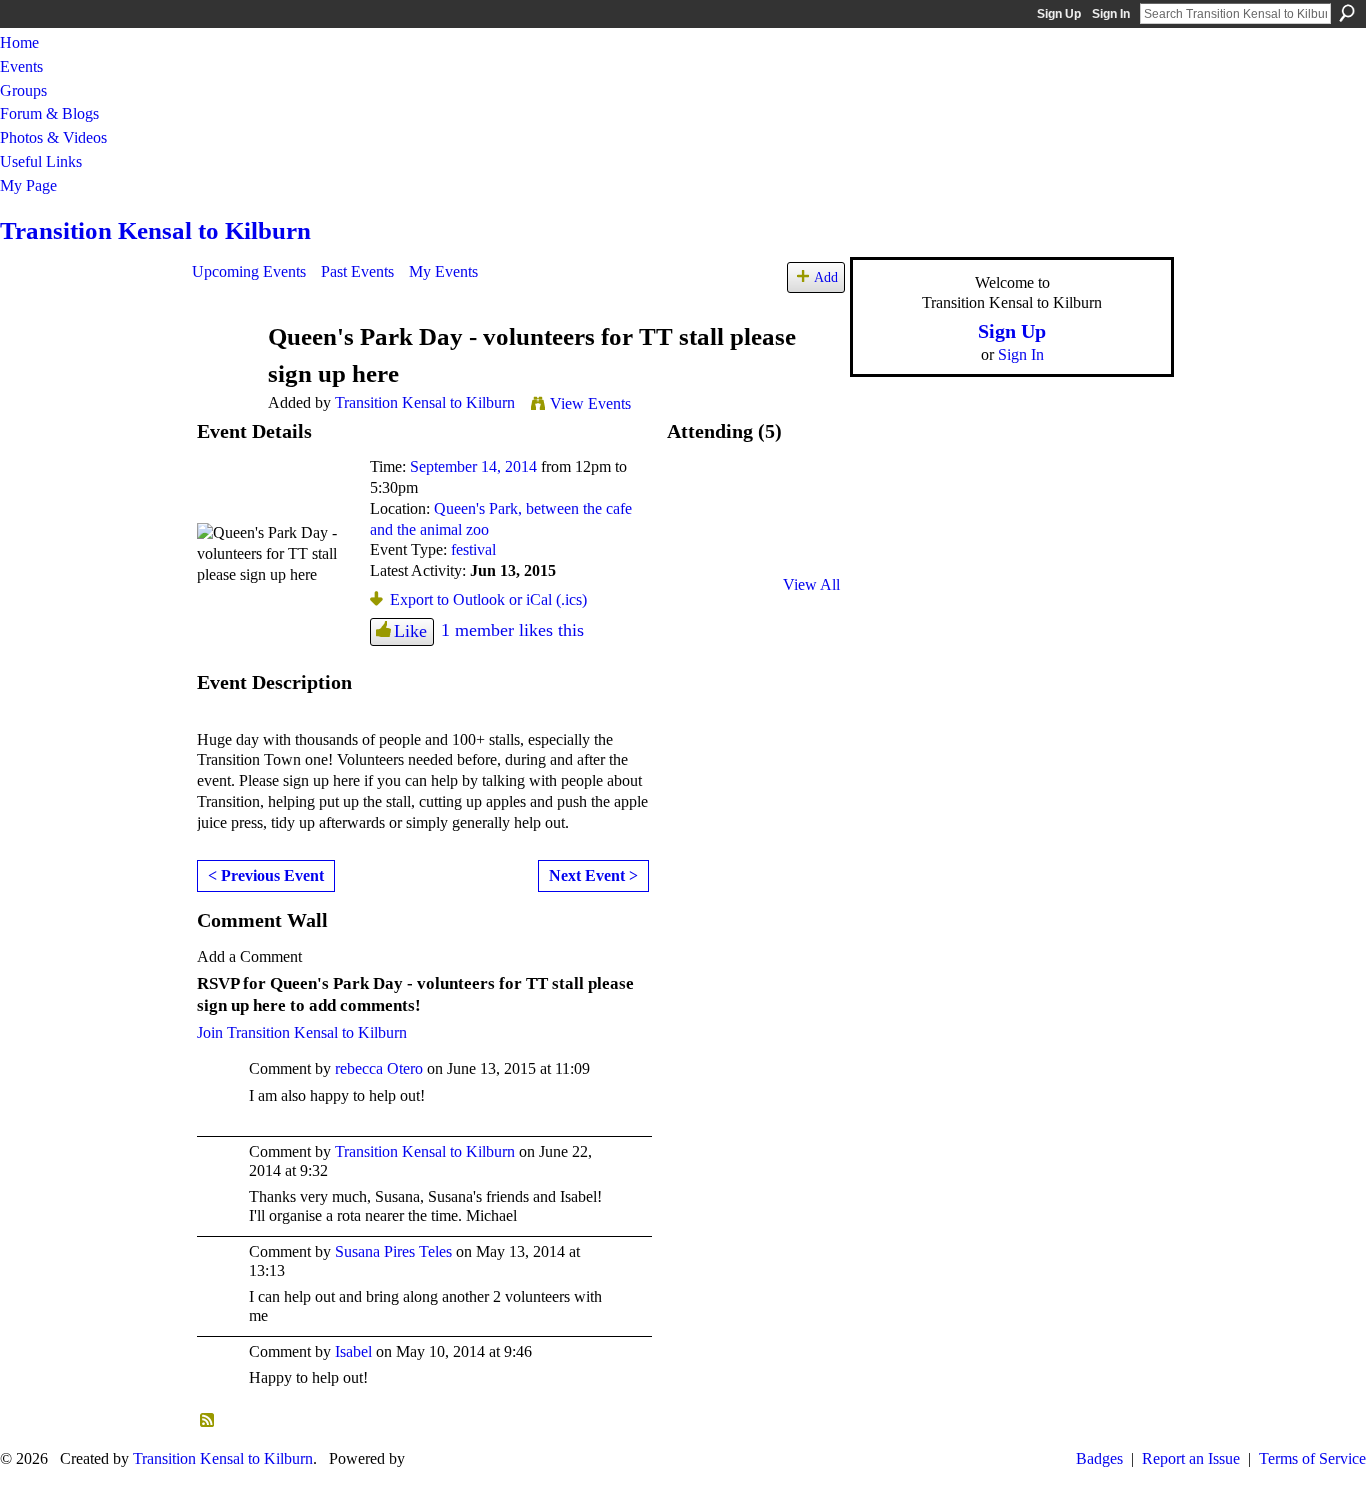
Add (826, 277)
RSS (208, 1421)
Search (1347, 13)
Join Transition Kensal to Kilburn (302, 1032)
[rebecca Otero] (700, 494)
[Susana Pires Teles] (700, 547)
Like (410, 631)
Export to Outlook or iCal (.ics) (488, 599)
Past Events (357, 271)
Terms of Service (1312, 1458)
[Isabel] (806, 494)
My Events (443, 271)
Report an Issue (1191, 1458)
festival (473, 549)
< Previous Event (266, 875)
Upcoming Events (249, 271)
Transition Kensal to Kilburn (155, 230)
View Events (590, 403)
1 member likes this (512, 630)
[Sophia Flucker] (753, 547)
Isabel (353, 1351)
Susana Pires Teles (393, 1251)
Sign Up (1059, 14)
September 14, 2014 (473, 466)
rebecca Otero (379, 1068)
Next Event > (593, 875)
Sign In (1111, 14)
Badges (1099, 1458)
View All (811, 584)
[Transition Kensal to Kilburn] (224, 375)
